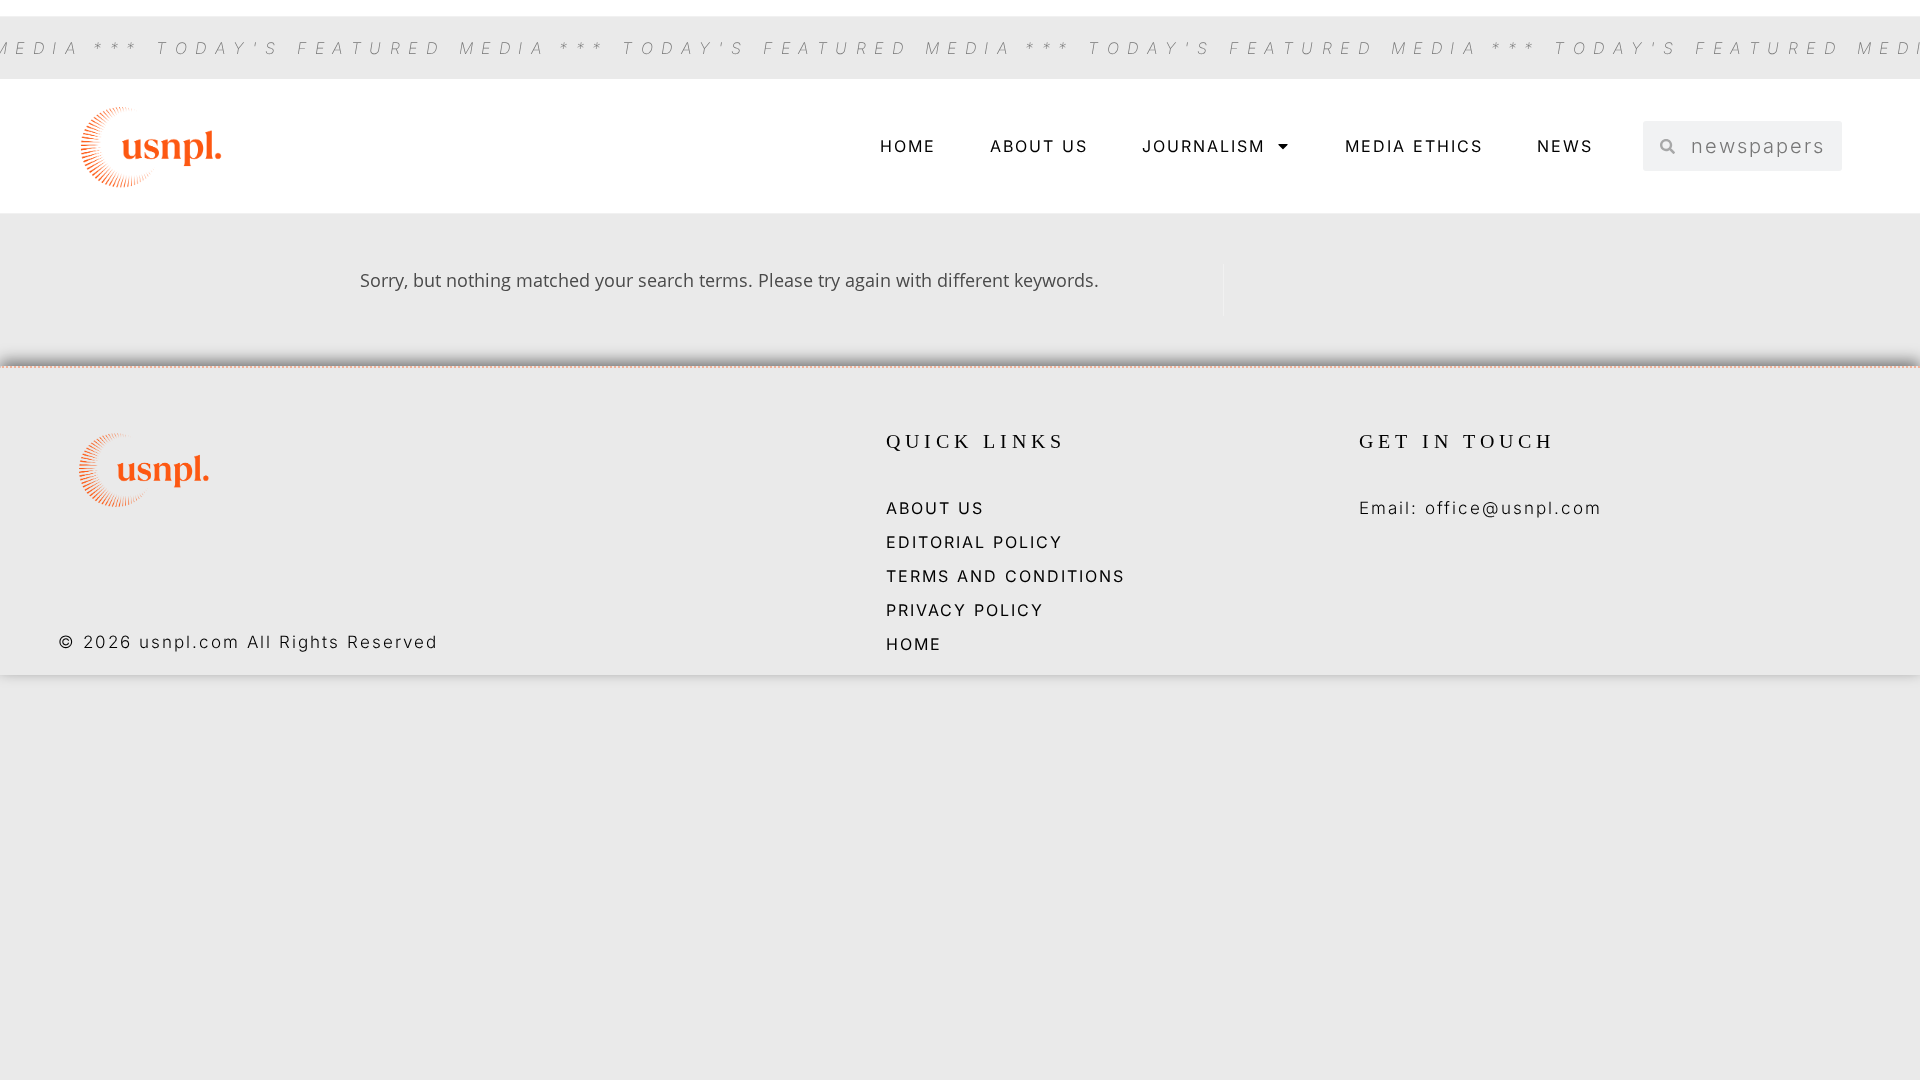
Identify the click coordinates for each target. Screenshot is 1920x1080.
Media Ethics (1414, 146)
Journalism (1203, 146)
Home (908, 146)
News (1565, 146)
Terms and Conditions (1005, 576)
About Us (1039, 146)
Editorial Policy (974, 542)
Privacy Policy (965, 610)
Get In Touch (1457, 441)
